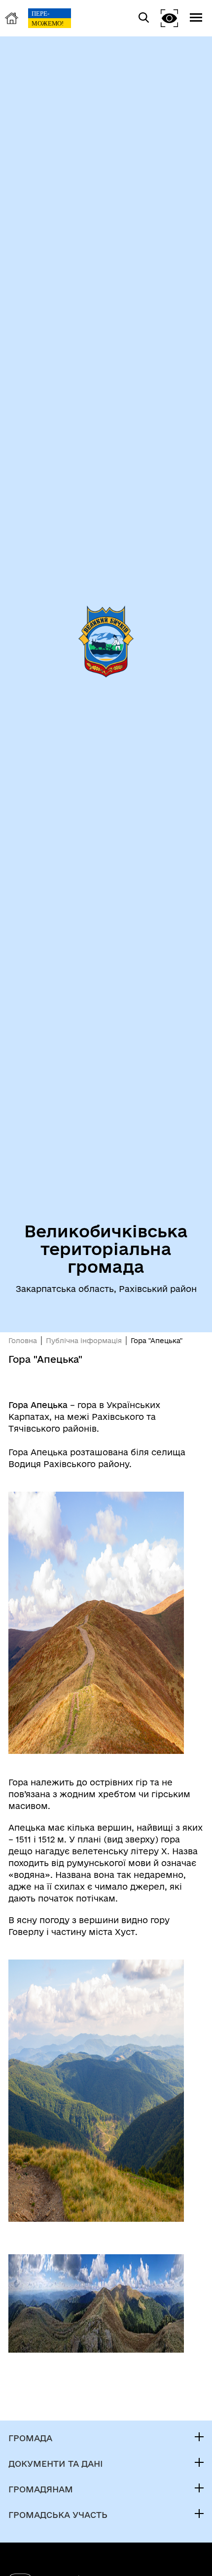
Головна (23, 1341)
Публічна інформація (84, 1341)
